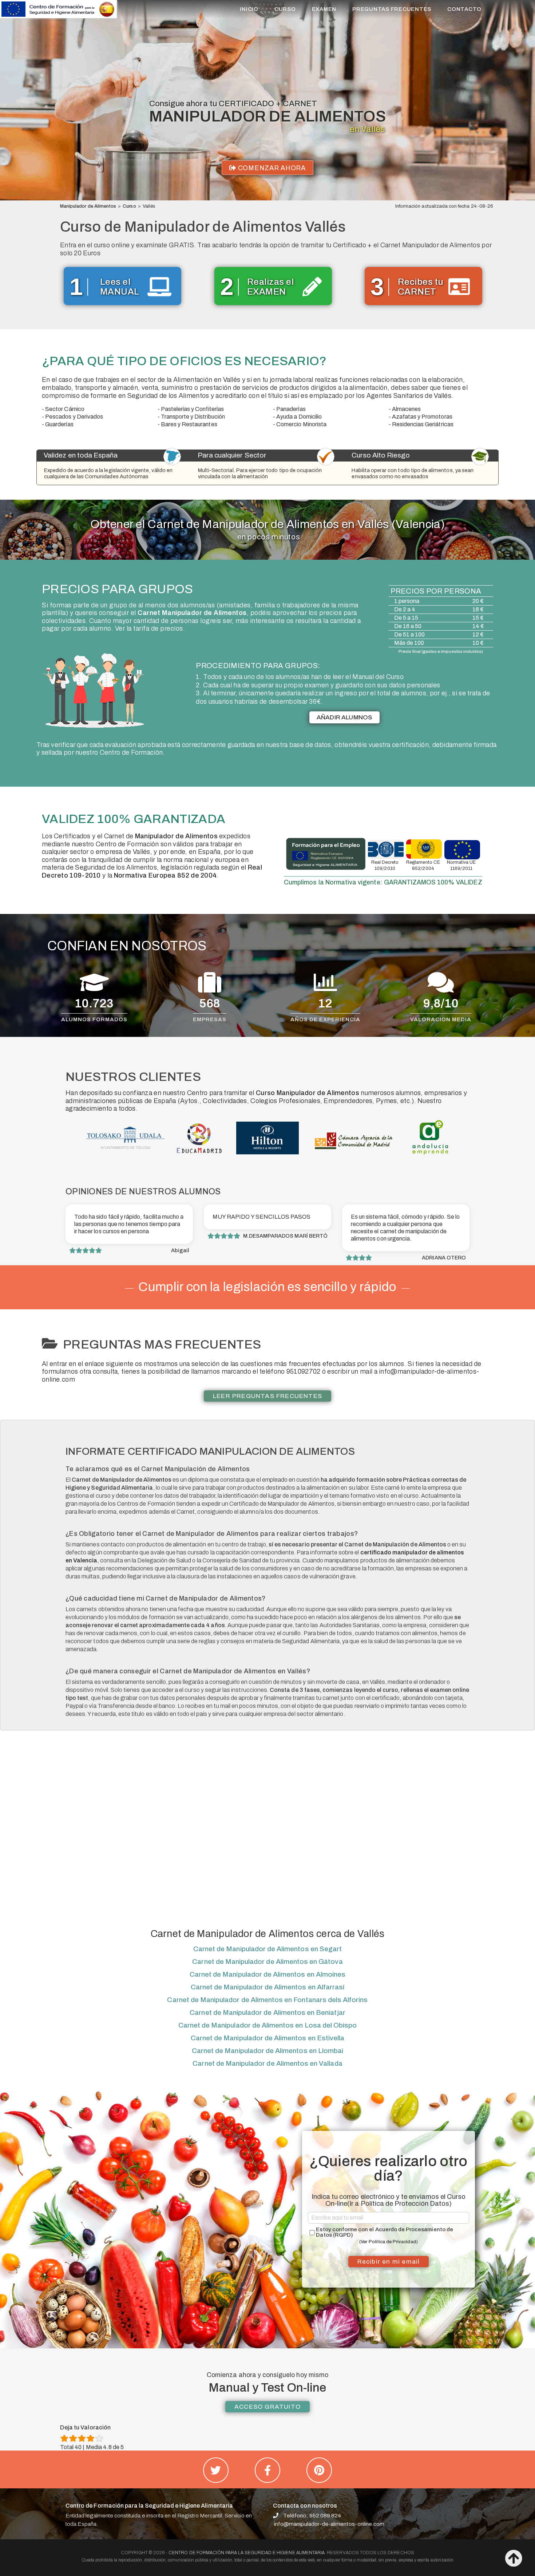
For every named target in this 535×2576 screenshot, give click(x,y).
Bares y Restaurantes (189, 424)
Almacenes (406, 409)
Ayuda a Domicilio (299, 417)
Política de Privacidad (392, 2242)
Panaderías (291, 409)
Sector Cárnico (65, 409)
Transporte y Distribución (193, 417)
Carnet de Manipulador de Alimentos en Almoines (267, 1974)
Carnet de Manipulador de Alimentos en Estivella (267, 2038)
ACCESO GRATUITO (267, 2407)
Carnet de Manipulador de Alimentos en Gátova (267, 1962)
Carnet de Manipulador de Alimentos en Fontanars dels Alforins (267, 2000)
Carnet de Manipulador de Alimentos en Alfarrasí (267, 1987)
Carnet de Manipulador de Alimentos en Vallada (267, 2063)
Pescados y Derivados (74, 417)
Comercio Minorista (301, 424)
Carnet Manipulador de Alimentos (192, 613)
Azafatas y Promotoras (422, 417)
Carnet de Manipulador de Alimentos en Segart (267, 1949)
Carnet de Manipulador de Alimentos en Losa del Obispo (268, 2025)
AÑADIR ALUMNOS (344, 717)
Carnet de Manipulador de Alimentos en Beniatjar (267, 2012)
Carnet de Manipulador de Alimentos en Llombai (267, 2051)
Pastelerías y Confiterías (192, 409)
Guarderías (59, 424)
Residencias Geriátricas (423, 424)
